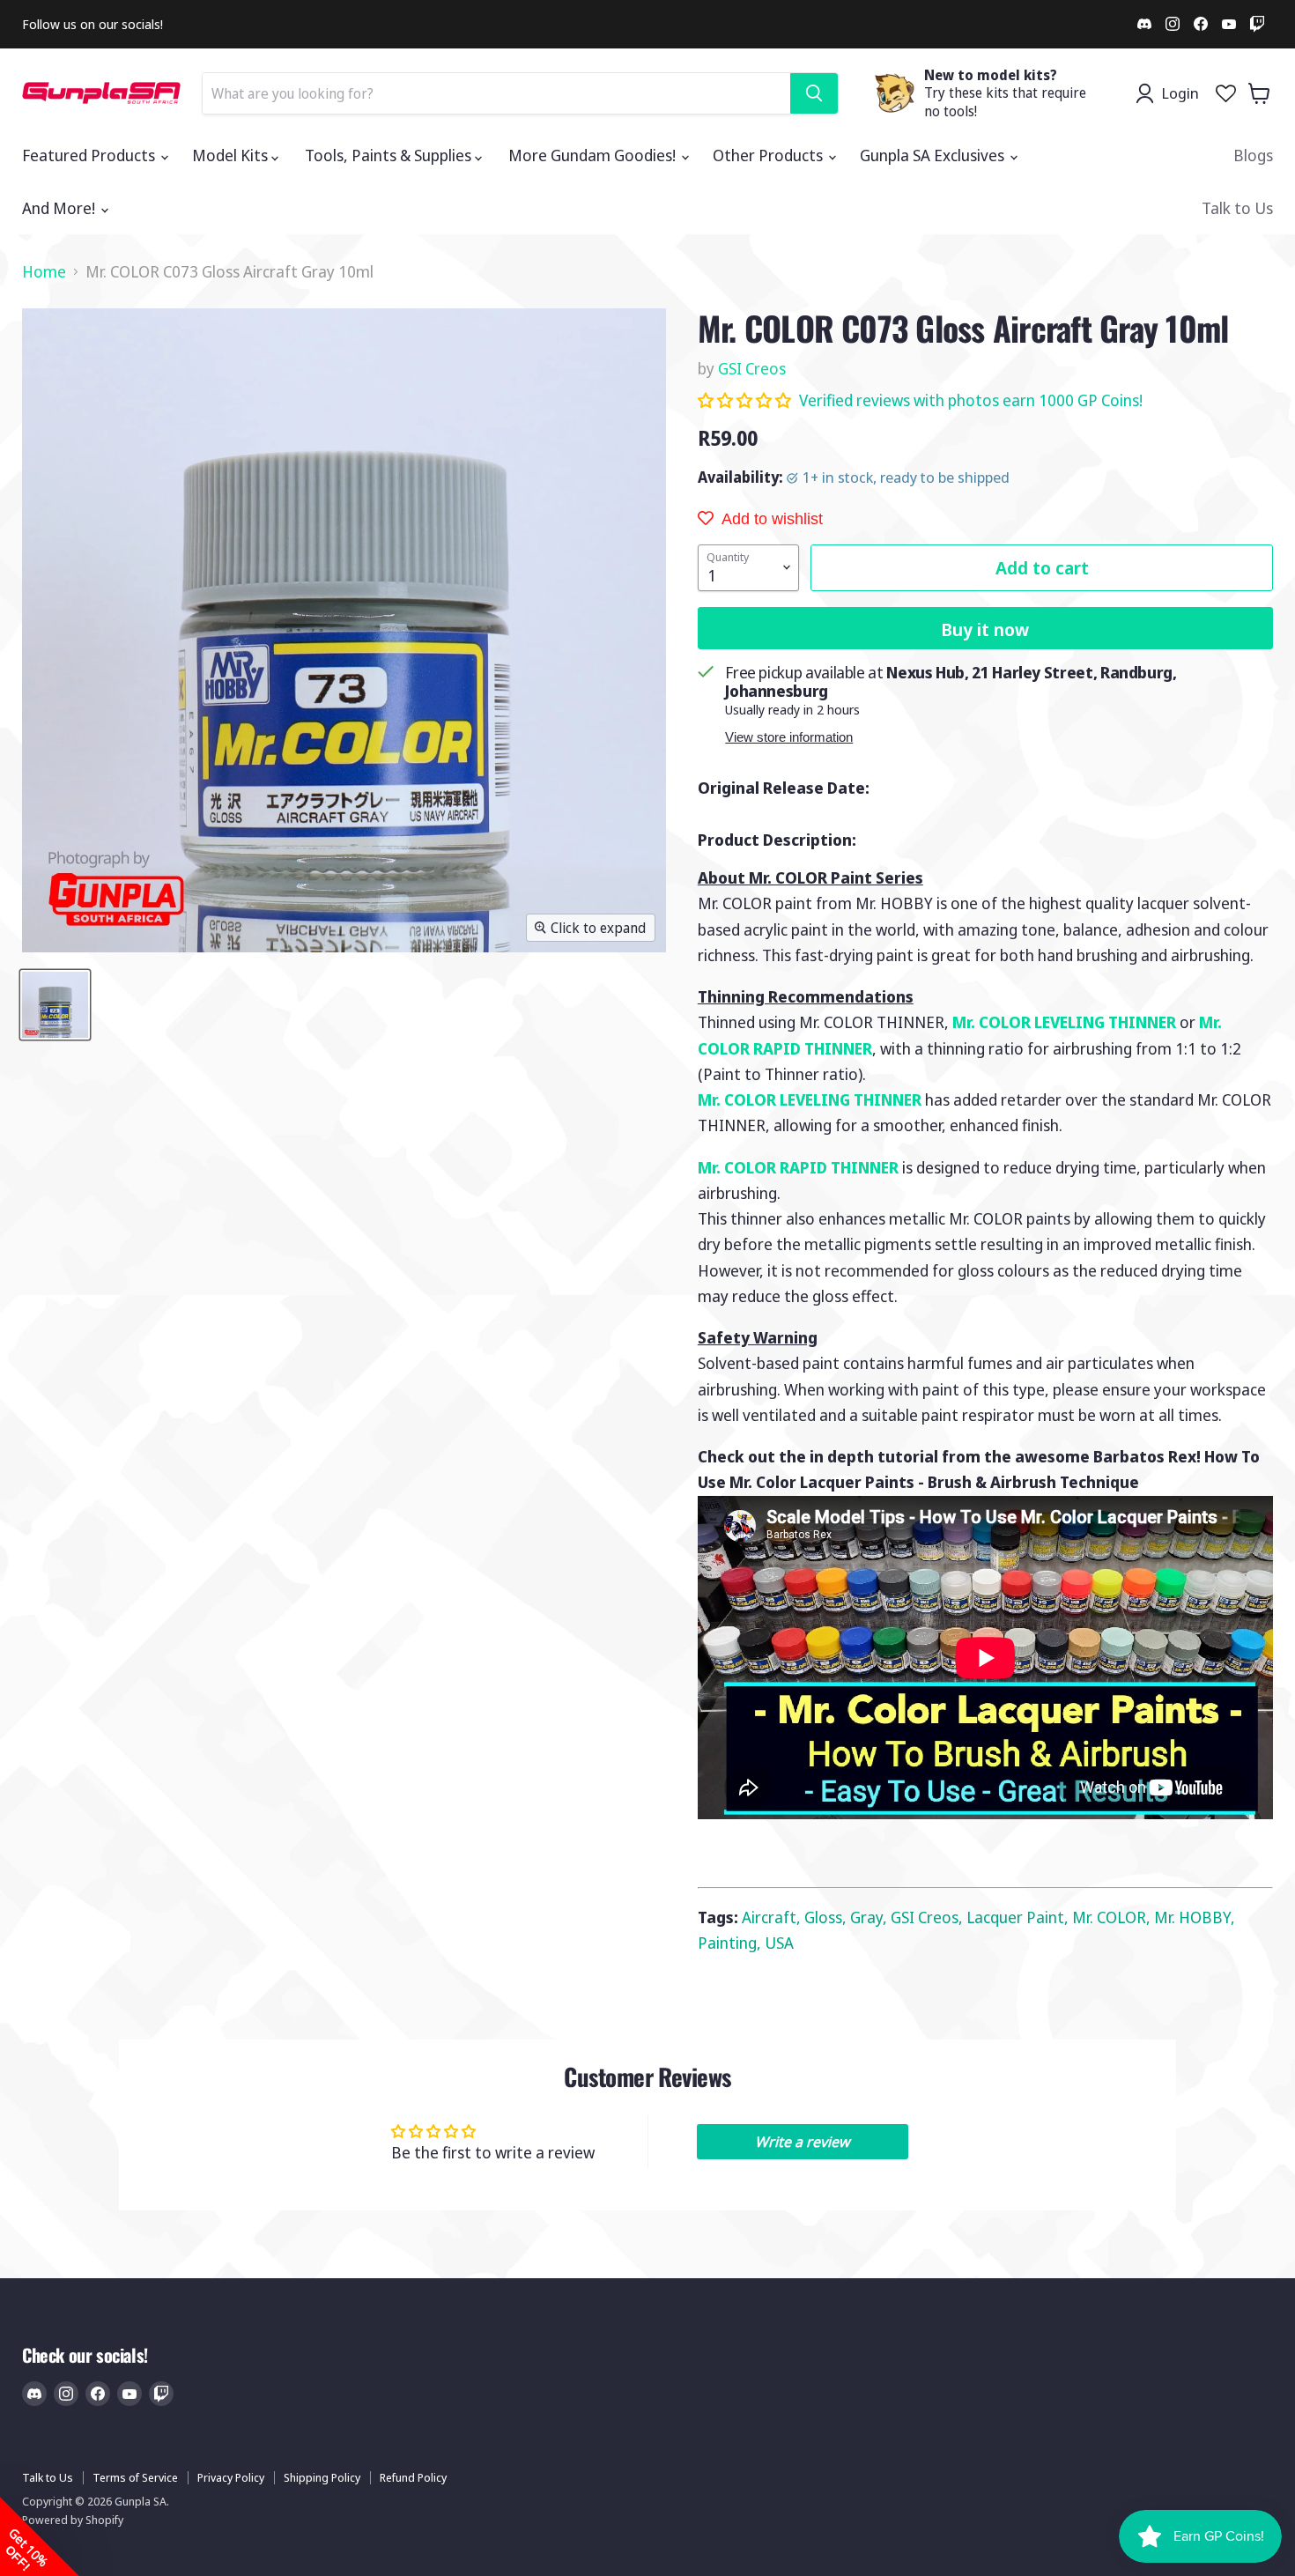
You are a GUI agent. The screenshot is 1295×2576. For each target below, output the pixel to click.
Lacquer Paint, (1019, 1917)
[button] (746, 400)
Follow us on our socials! (92, 24)
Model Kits (232, 155)
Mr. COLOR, (1113, 1917)
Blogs (1253, 155)
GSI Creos (752, 368)
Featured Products (90, 155)
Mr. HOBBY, (1195, 1917)
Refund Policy (413, 2477)
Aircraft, (773, 1917)
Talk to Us (1237, 208)
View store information (789, 737)
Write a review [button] (802, 2142)
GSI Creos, (929, 1917)
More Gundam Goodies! (594, 155)
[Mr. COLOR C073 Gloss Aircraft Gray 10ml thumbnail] (55, 1005)
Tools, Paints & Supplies (390, 155)
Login (1180, 93)
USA (779, 1943)
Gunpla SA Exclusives (934, 155)
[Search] (814, 93)
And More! (60, 208)
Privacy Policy (231, 2477)
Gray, (870, 1917)
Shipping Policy (322, 2477)
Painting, (731, 1943)
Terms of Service (135, 2477)
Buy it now (985, 629)
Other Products (770, 155)
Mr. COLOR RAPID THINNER (798, 1167)
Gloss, (827, 1917)
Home (44, 272)
